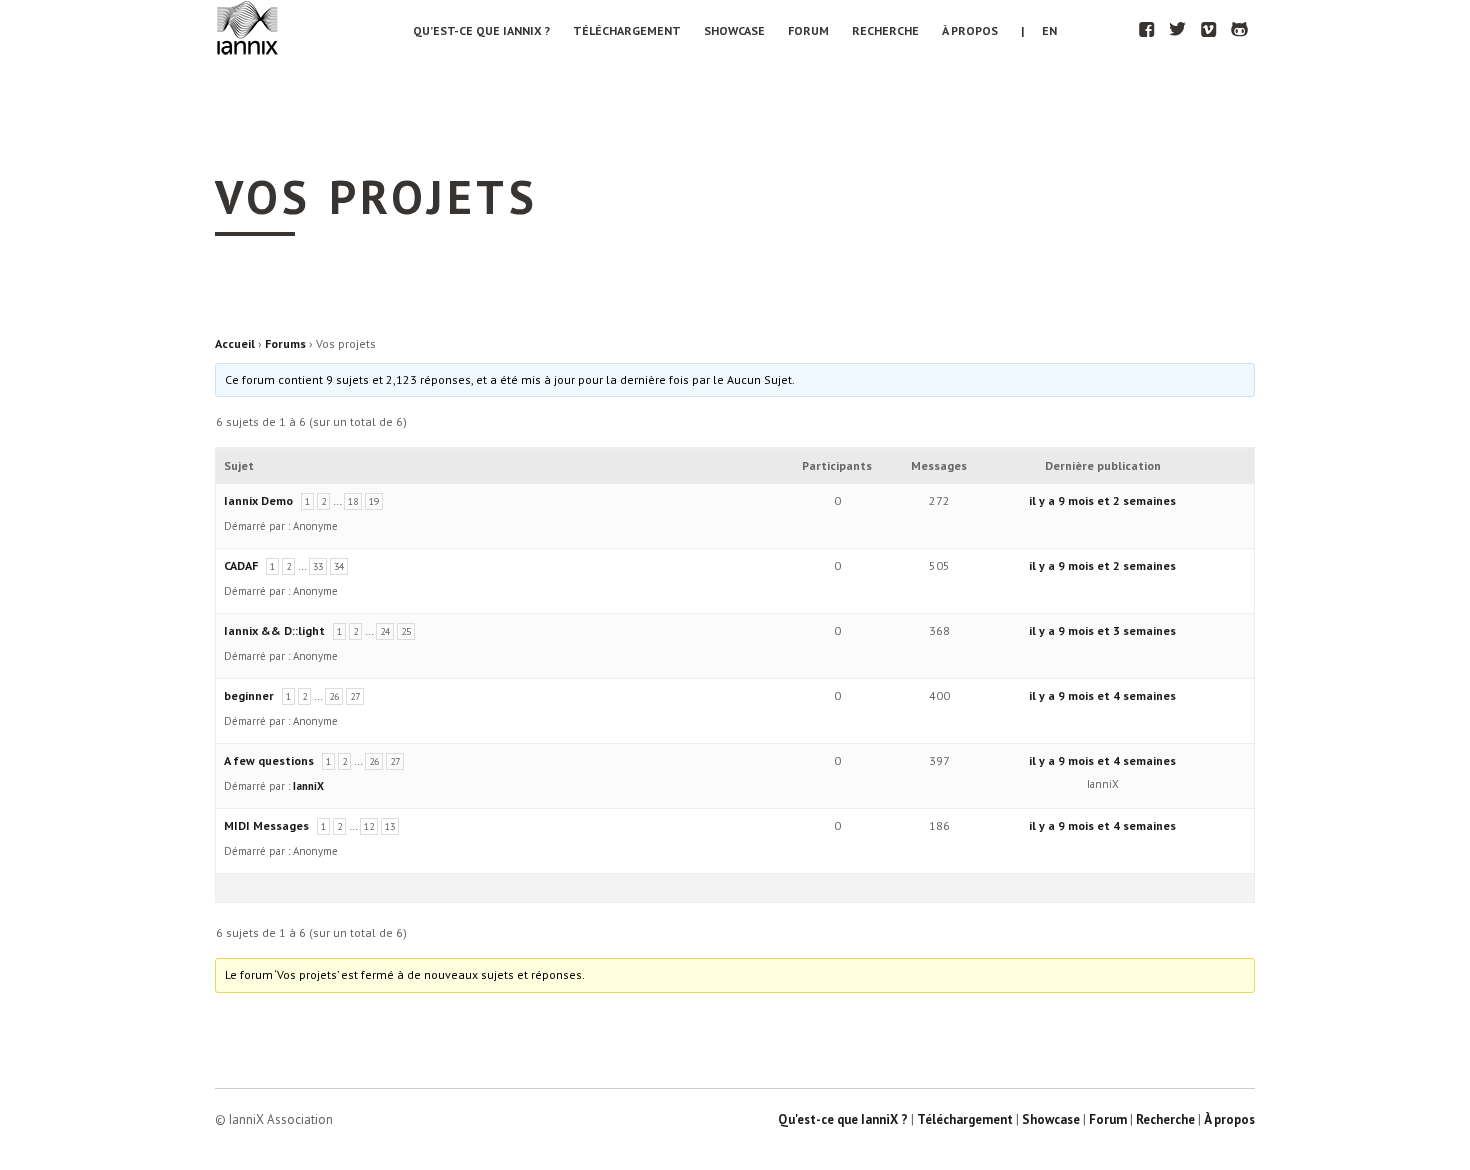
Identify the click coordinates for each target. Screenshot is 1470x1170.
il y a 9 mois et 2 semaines (1102, 500)
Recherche (885, 30)
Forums (285, 343)
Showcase (734, 30)
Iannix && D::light (274, 630)
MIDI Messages (266, 825)
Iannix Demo (258, 500)
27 (355, 696)
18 (353, 501)
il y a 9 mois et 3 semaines (1102, 630)
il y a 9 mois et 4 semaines (1102, 695)
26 (334, 696)
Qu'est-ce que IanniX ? (843, 1119)
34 (339, 566)
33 (318, 566)
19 (374, 501)
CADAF (241, 565)
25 (406, 631)
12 (369, 826)
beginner (249, 695)
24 (385, 631)
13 (390, 826)
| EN (1039, 30)
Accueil (235, 343)
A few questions (269, 760)
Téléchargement (627, 30)
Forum (808, 30)
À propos (970, 30)
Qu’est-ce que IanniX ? (481, 30)
